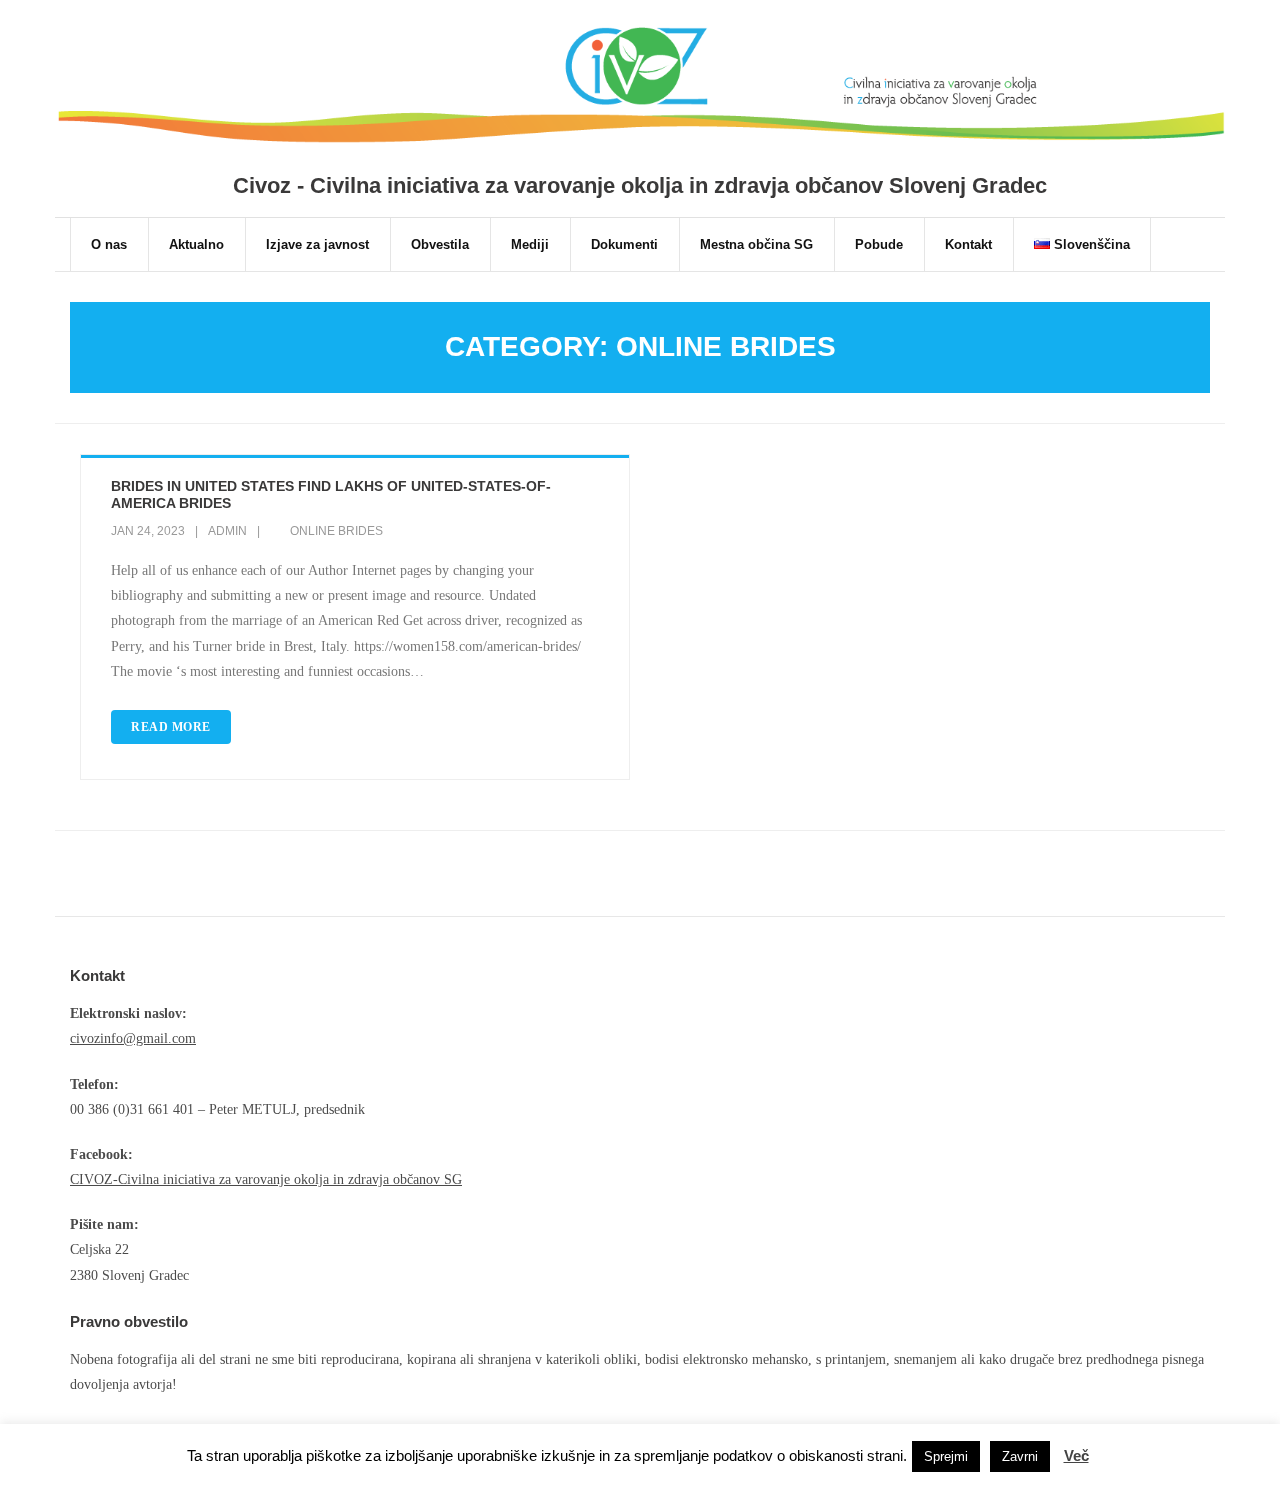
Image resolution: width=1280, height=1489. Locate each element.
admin (227, 531)
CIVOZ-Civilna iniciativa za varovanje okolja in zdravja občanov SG (266, 1179)
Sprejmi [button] (946, 1456)
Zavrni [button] (1020, 1456)
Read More (171, 727)
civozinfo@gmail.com (133, 1038)
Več (1076, 1455)
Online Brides (336, 531)
